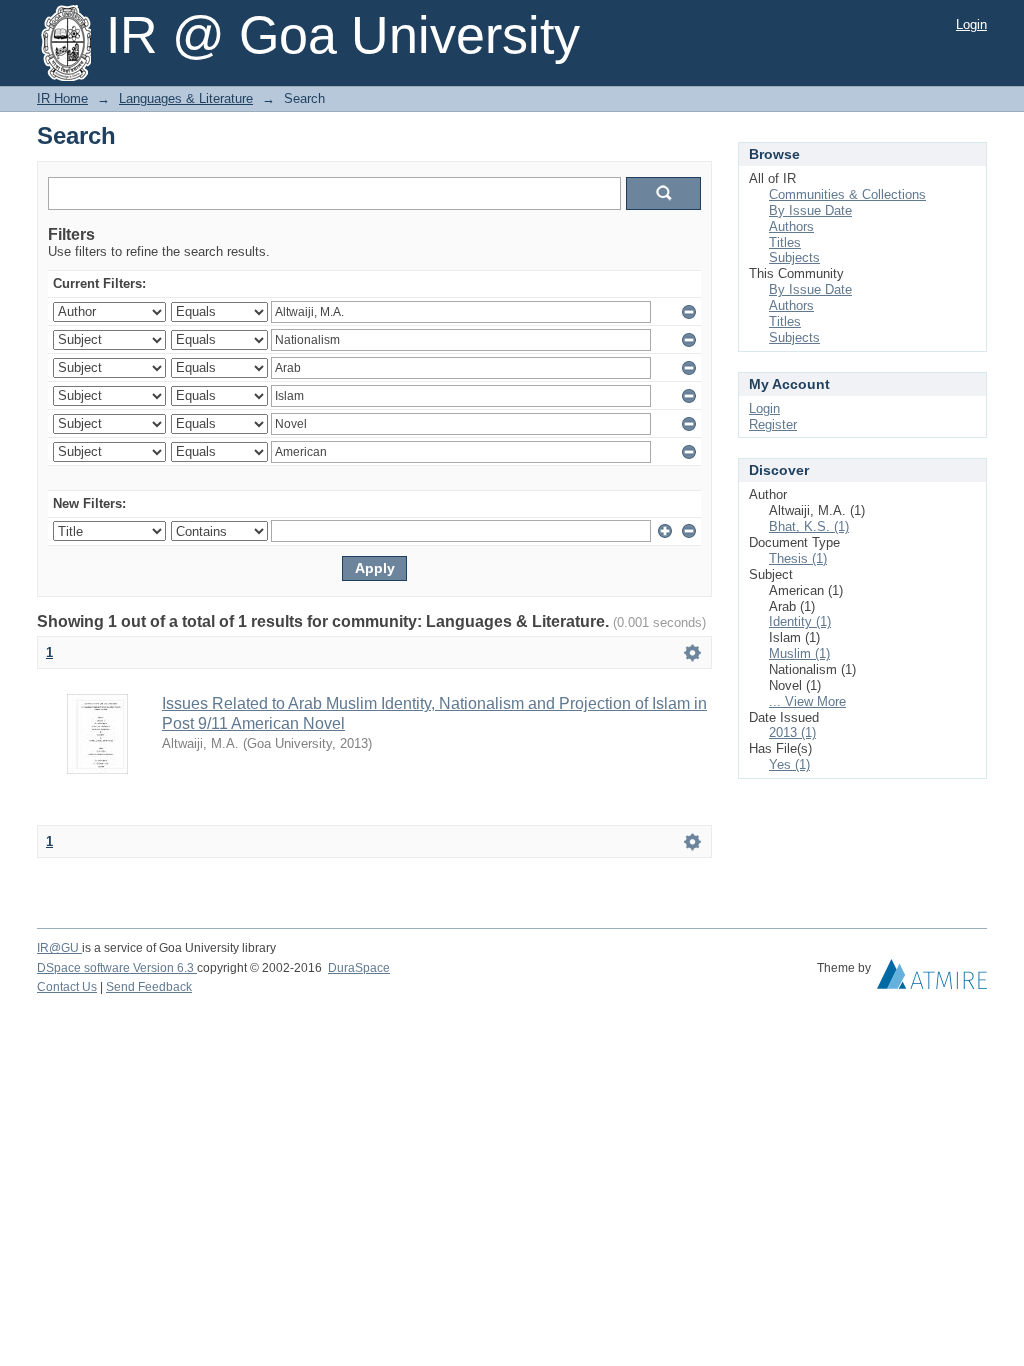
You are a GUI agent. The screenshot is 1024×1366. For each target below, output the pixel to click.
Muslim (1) (799, 653)
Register (773, 424)
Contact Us (67, 987)
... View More (807, 701)
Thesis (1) (798, 558)
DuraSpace (359, 968)
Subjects (794, 257)
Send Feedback (149, 987)
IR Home (62, 98)
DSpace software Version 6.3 (117, 968)
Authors (791, 226)
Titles (785, 242)
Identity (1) (800, 621)
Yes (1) (789, 764)
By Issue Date (810, 210)
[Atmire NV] (932, 979)
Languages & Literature (186, 98)
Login (971, 24)
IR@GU (59, 948)
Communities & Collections (847, 194)
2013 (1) (792, 732)
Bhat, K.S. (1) (809, 526)
